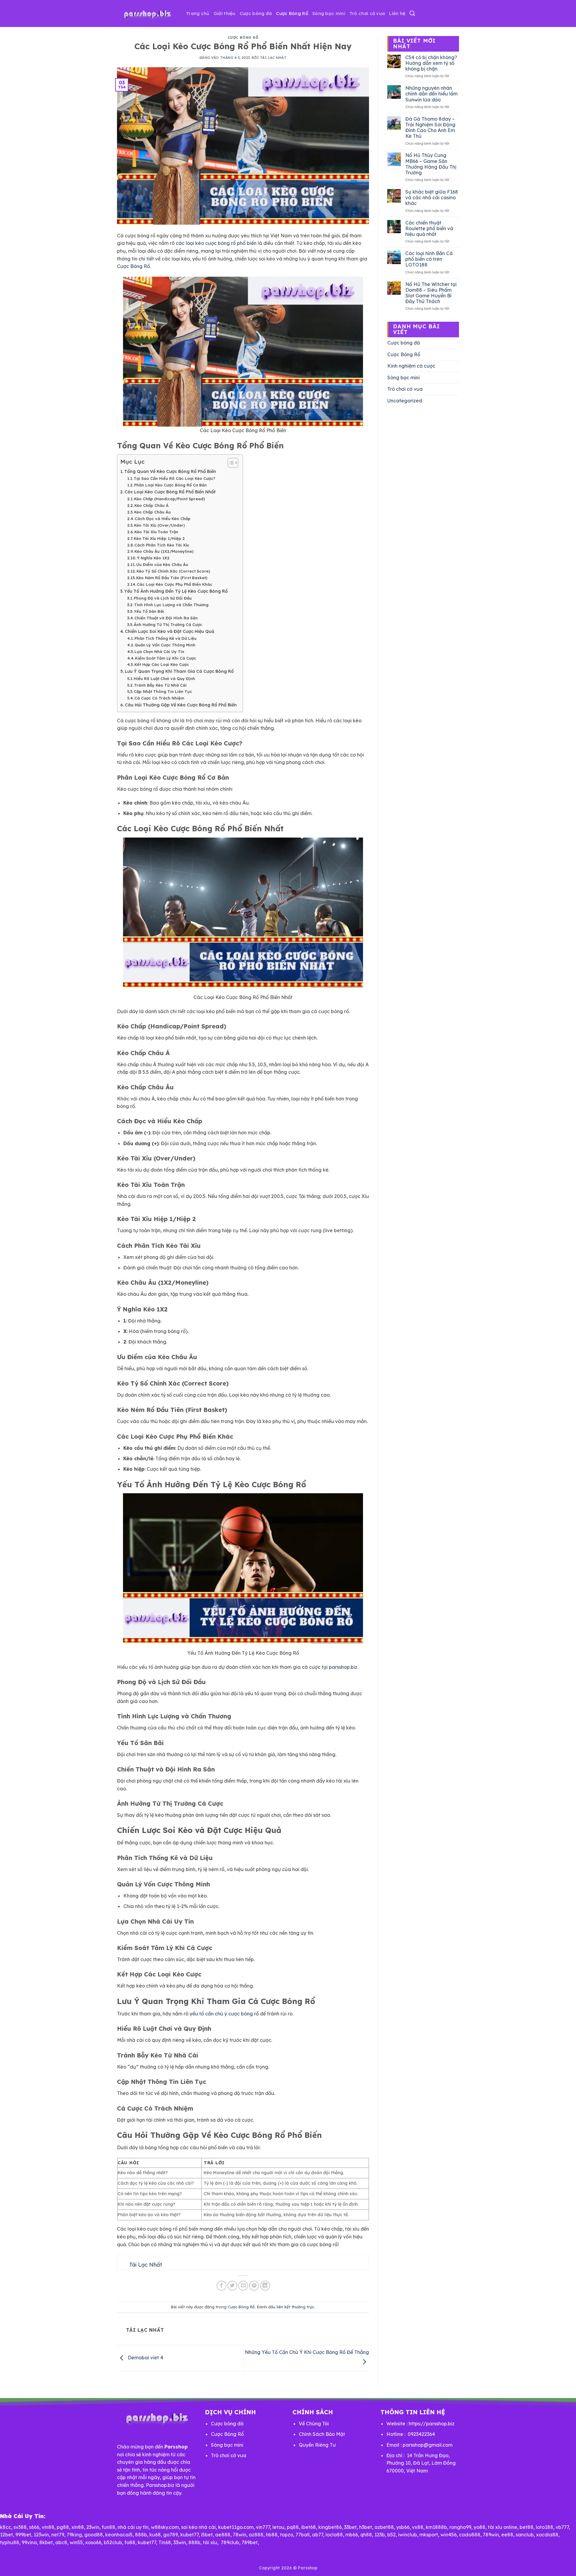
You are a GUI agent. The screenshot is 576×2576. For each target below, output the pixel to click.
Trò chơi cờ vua (367, 13)
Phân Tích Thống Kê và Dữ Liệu (165, 638)
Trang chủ (198, 13)
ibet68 (309, 2527)
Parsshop (308, 2568)
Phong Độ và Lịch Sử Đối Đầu (163, 598)
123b (380, 2535)
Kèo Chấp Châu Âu (152, 512)
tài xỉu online (502, 2527)
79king (74, 2535)
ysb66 (403, 2527)
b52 (391, 2535)
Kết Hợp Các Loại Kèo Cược (162, 664)
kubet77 (189, 2535)
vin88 (48, 2527)
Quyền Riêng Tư (317, 2445)
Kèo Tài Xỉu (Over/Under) (159, 525)
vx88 (418, 2527)
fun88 (108, 2527)
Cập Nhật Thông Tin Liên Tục (163, 691)
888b (141, 2535)
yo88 (480, 2527)
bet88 (526, 2527)
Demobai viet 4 (145, 2358)
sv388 (20, 2527)
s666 (34, 2527)
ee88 (507, 2535)
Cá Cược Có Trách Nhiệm (159, 698)
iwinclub (408, 2535)
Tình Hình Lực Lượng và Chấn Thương (171, 605)
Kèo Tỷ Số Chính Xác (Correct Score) (173, 571)
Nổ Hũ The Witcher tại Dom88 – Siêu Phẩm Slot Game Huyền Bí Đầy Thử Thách (431, 293)
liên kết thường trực (295, 2307)
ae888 (223, 2535)
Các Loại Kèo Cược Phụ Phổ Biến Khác (175, 584)
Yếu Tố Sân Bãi (149, 611)
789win (491, 2535)
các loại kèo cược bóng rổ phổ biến (216, 243)
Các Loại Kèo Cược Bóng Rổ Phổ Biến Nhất (170, 492)
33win (180, 2542)
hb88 (272, 2535)
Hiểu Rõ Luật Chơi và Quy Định (164, 679)
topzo (286, 2535)
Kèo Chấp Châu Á (151, 505)
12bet (6, 2535)
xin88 (78, 2527)
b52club (113, 2542)
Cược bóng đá (256, 13)
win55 (76, 2542)
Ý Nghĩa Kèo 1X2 (153, 558)
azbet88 (384, 2527)
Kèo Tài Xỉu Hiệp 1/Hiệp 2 (159, 538)
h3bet (366, 2527)
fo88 (130, 2542)
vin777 (263, 2527)
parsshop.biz (343, 1667)
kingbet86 (330, 2527)
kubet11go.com (236, 2527)
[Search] (412, 14)
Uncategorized (405, 401)
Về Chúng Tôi (314, 2424)
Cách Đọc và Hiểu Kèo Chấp (163, 519)
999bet (23, 2535)
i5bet (207, 2535)
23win (93, 2527)
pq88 (293, 2527)
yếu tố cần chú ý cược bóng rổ (224, 2014)
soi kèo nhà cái (198, 2527)
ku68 (155, 2535)
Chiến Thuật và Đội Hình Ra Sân (166, 618)
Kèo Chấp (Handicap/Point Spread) (169, 499)
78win (240, 2535)
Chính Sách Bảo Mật (322, 2434)
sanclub (525, 2535)
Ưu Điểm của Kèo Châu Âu (162, 564)
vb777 (562, 2527)
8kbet (46, 2542)
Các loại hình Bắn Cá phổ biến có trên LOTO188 (429, 259)
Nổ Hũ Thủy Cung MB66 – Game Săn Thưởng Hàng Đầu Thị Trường (431, 164)
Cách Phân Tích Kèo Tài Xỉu (162, 545)
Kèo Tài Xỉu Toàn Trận (156, 532)
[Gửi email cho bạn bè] (243, 2286)
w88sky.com (165, 2527)
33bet (350, 2527)
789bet (250, 2542)
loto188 (544, 2527)
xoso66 (93, 2542)
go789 (171, 2535)
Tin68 (165, 2542)
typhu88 (10, 2542)
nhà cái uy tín (133, 2527)
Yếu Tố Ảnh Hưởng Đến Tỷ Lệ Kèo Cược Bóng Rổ (176, 591)
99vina (29, 2542)
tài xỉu (210, 2542)
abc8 (61, 2542)
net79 (58, 2535)
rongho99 (460, 2527)
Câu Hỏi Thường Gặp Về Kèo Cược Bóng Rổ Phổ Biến (181, 705)
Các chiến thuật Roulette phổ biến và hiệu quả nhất (429, 229)
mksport (429, 2535)
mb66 (352, 2535)
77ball (303, 2535)
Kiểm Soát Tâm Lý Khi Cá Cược (166, 658)
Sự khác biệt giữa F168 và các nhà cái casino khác (432, 198)
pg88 (63, 2527)
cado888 (470, 2535)
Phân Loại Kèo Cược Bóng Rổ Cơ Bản (170, 485)
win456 (448, 2535)
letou (278, 2527)
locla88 (334, 2535)
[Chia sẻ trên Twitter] (232, 2286)
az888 (256, 2535)
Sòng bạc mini (329, 13)
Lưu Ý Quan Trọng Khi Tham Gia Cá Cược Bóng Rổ (179, 671)
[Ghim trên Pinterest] (254, 2286)
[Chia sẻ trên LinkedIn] (265, 2286)
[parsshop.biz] (147, 14)
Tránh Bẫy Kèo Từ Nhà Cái (160, 685)
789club (230, 2542)
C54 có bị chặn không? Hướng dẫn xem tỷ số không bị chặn (431, 63)
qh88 (366, 2535)
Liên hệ (397, 13)
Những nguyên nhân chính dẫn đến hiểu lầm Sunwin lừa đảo (431, 94)
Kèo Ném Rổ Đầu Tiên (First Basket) (172, 578)
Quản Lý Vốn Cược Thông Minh (165, 645)
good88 (94, 2535)
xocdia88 (547, 2535)
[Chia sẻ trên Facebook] (222, 2286)
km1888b (436, 2527)
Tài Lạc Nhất (273, 58)
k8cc (6, 2527)
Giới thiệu (225, 13)
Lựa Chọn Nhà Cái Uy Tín (159, 652)
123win (41, 2535)
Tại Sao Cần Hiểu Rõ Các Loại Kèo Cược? (175, 478)
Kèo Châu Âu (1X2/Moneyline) (164, 551)
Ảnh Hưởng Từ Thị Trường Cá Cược (168, 624)
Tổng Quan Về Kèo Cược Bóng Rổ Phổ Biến (170, 471)
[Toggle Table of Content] (230, 463)
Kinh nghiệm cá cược (411, 366)
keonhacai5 (119, 2535)
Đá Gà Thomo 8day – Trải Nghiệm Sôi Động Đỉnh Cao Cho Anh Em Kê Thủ (430, 128)
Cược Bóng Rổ (292, 13)
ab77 (318, 2535)
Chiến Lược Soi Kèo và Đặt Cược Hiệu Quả (169, 631)
